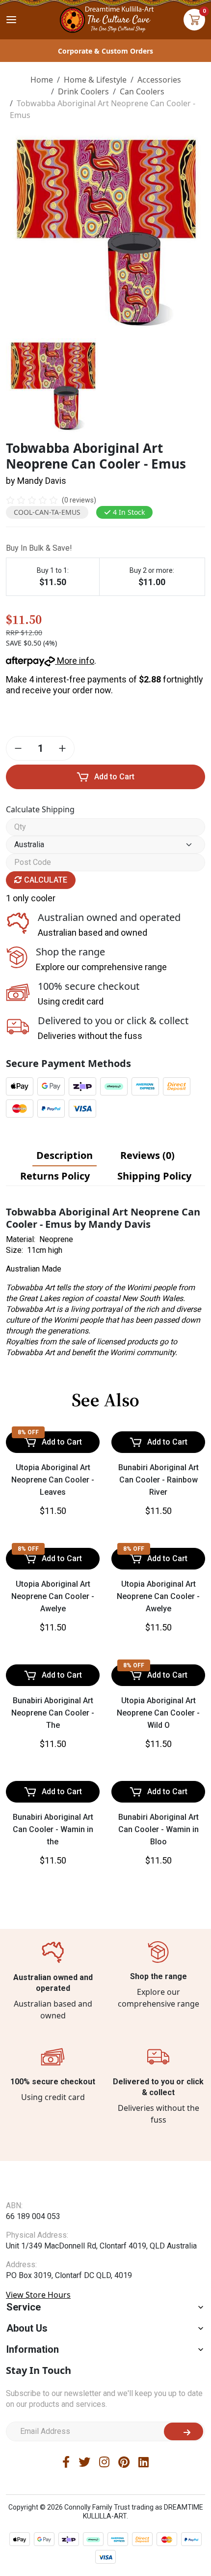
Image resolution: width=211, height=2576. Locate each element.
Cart (194, 20)
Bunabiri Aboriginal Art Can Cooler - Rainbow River (158, 1480)
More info (75, 661)
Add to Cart (114, 777)
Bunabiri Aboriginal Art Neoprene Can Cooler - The (53, 1713)
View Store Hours (38, 2314)
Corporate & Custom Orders (105, 51)
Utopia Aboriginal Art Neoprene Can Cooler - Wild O (158, 1713)
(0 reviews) (79, 500)
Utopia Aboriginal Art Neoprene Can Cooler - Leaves (53, 1480)
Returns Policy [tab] (55, 1176)
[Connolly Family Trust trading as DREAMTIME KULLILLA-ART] (105, 18)
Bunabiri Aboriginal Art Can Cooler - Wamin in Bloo (158, 1829)
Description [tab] (65, 1155)
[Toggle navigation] (11, 20)
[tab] (65, 1155)
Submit (184, 2451)
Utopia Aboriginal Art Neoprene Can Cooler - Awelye (53, 1596)
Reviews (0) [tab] (147, 1155)
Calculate (45, 880)
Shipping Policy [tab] (154, 1176)
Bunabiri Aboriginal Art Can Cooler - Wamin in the (53, 1829)
